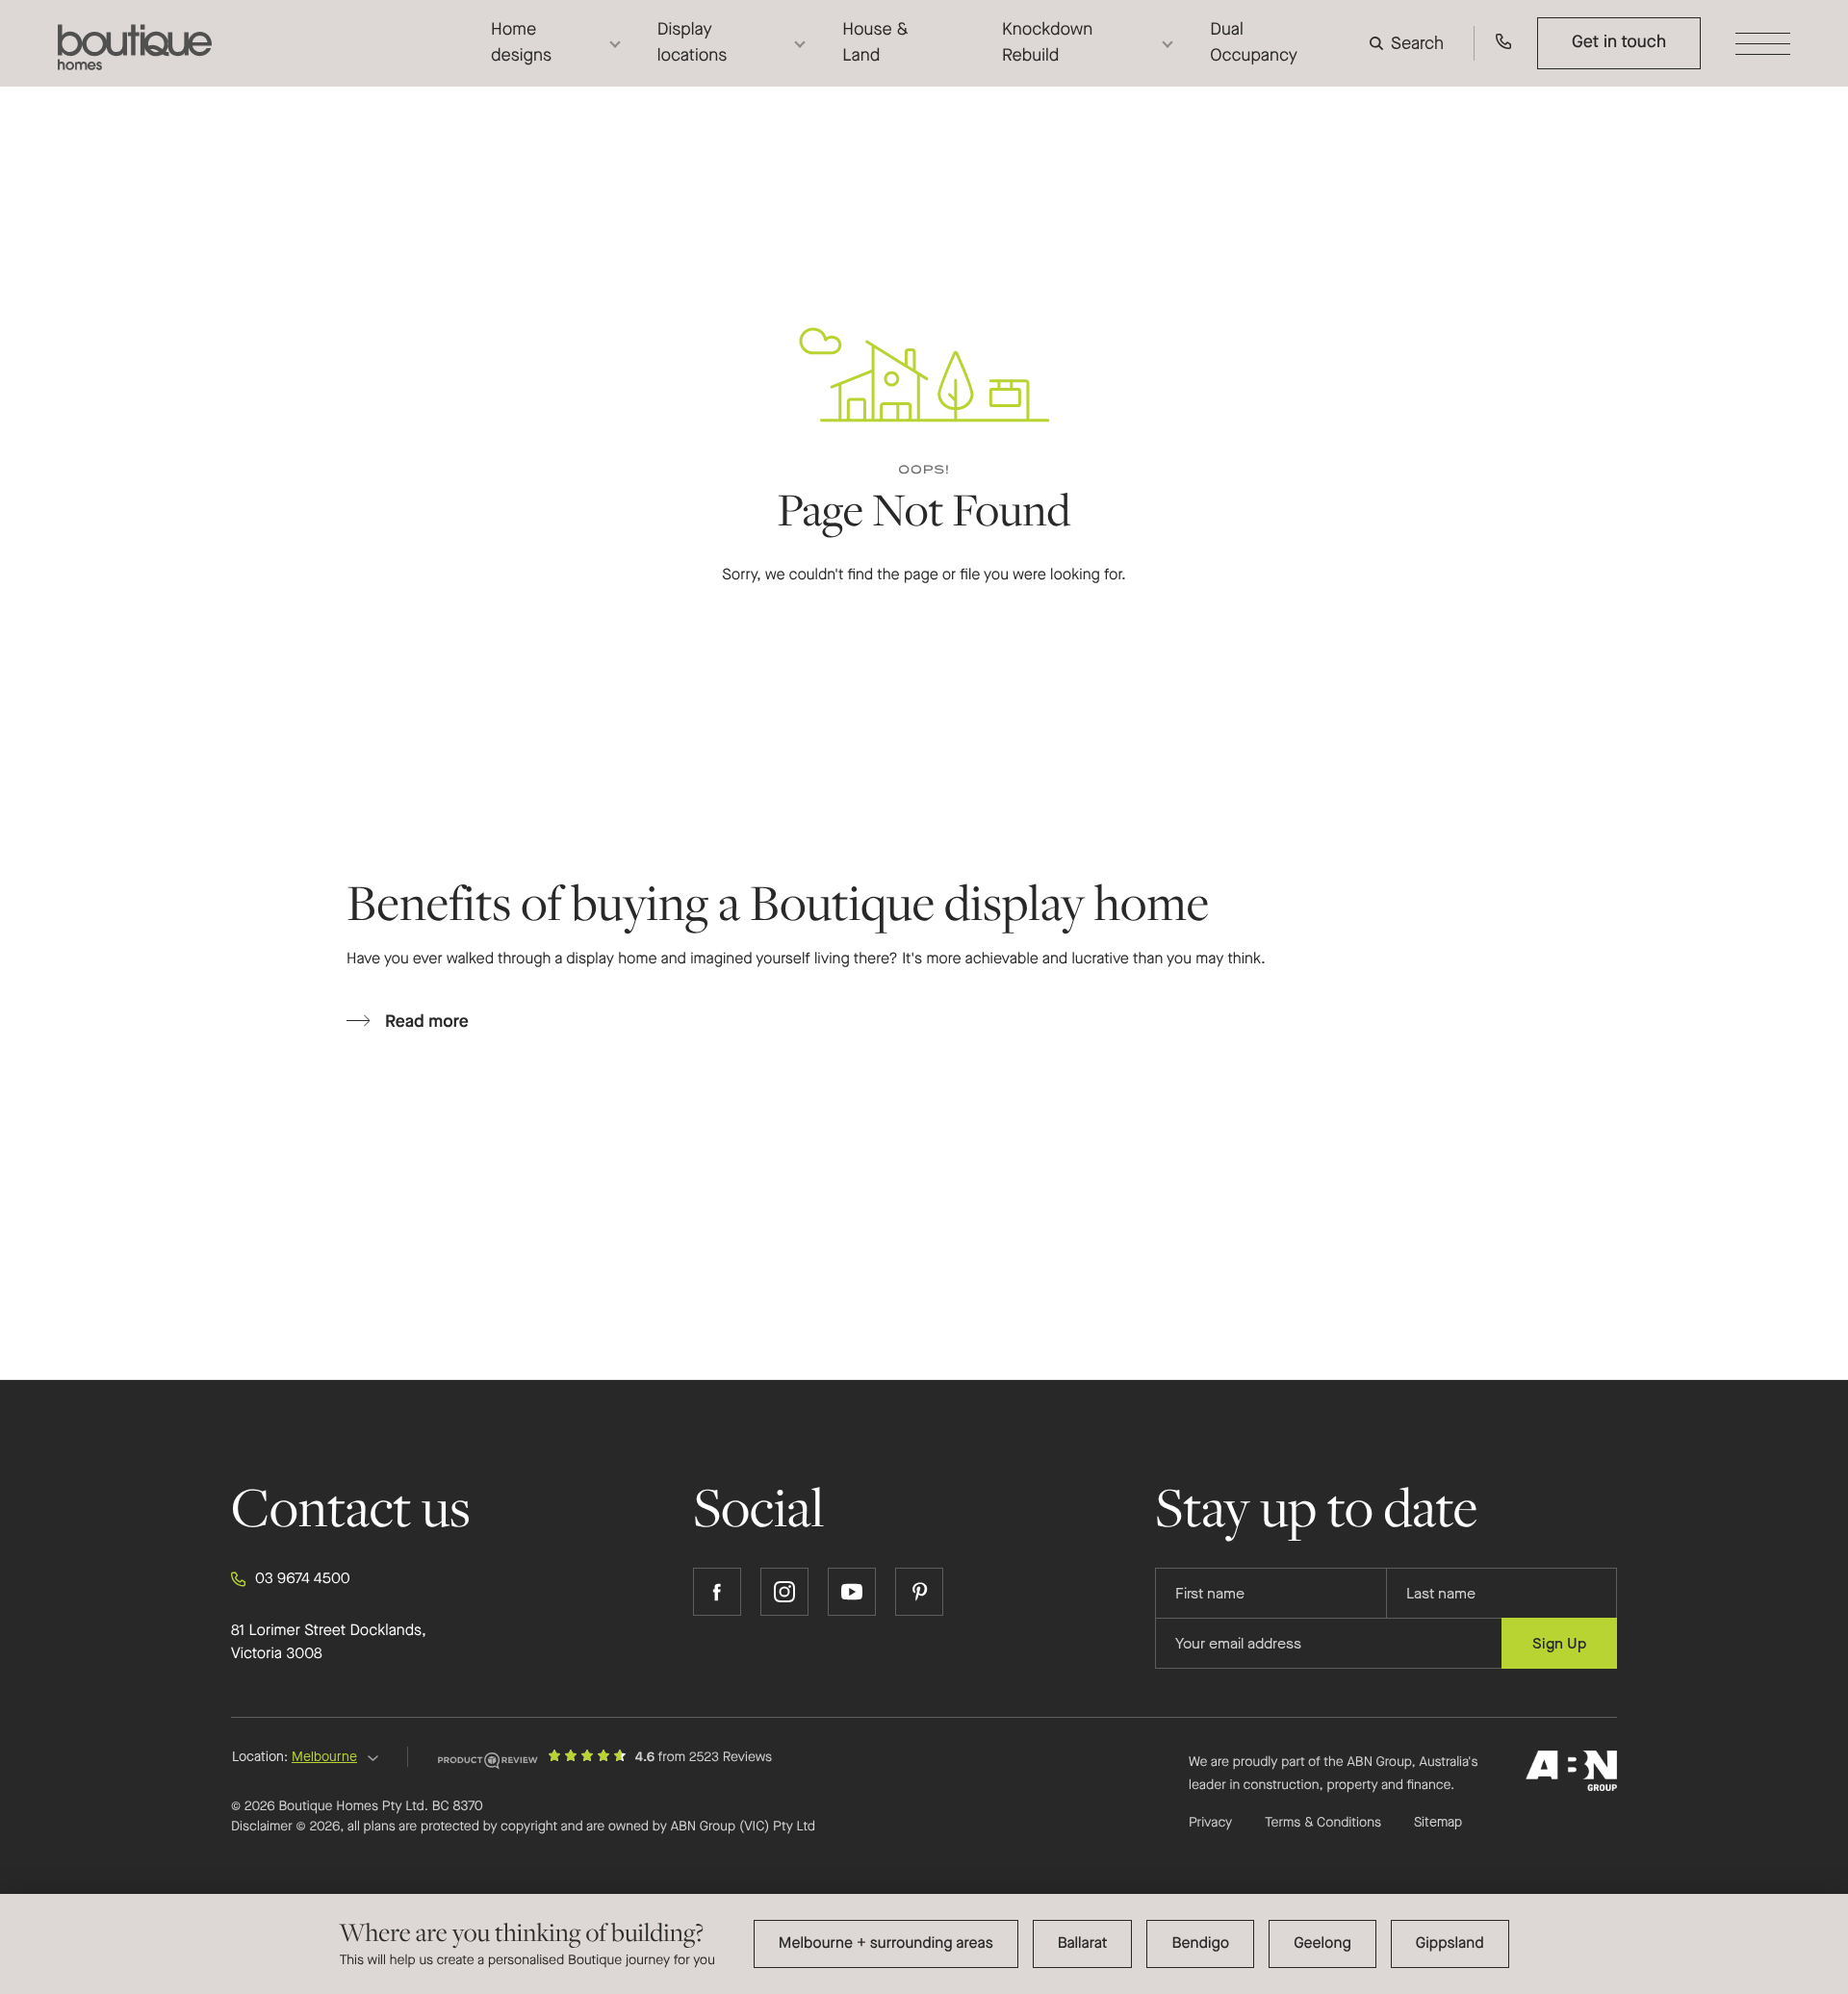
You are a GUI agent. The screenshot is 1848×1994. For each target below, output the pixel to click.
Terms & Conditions (1323, 1822)
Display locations (693, 43)
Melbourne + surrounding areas (886, 1943)
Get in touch (1619, 42)
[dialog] (924, 1944)
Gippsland (1450, 1943)
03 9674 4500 (303, 1579)
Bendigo (1200, 1943)
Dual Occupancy (1254, 43)
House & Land (875, 43)
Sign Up (1559, 1643)
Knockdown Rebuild (1047, 43)
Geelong (1322, 1943)
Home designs (521, 43)
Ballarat (1083, 1943)
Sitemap (1438, 1823)
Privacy (1210, 1822)
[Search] (1411, 43)
